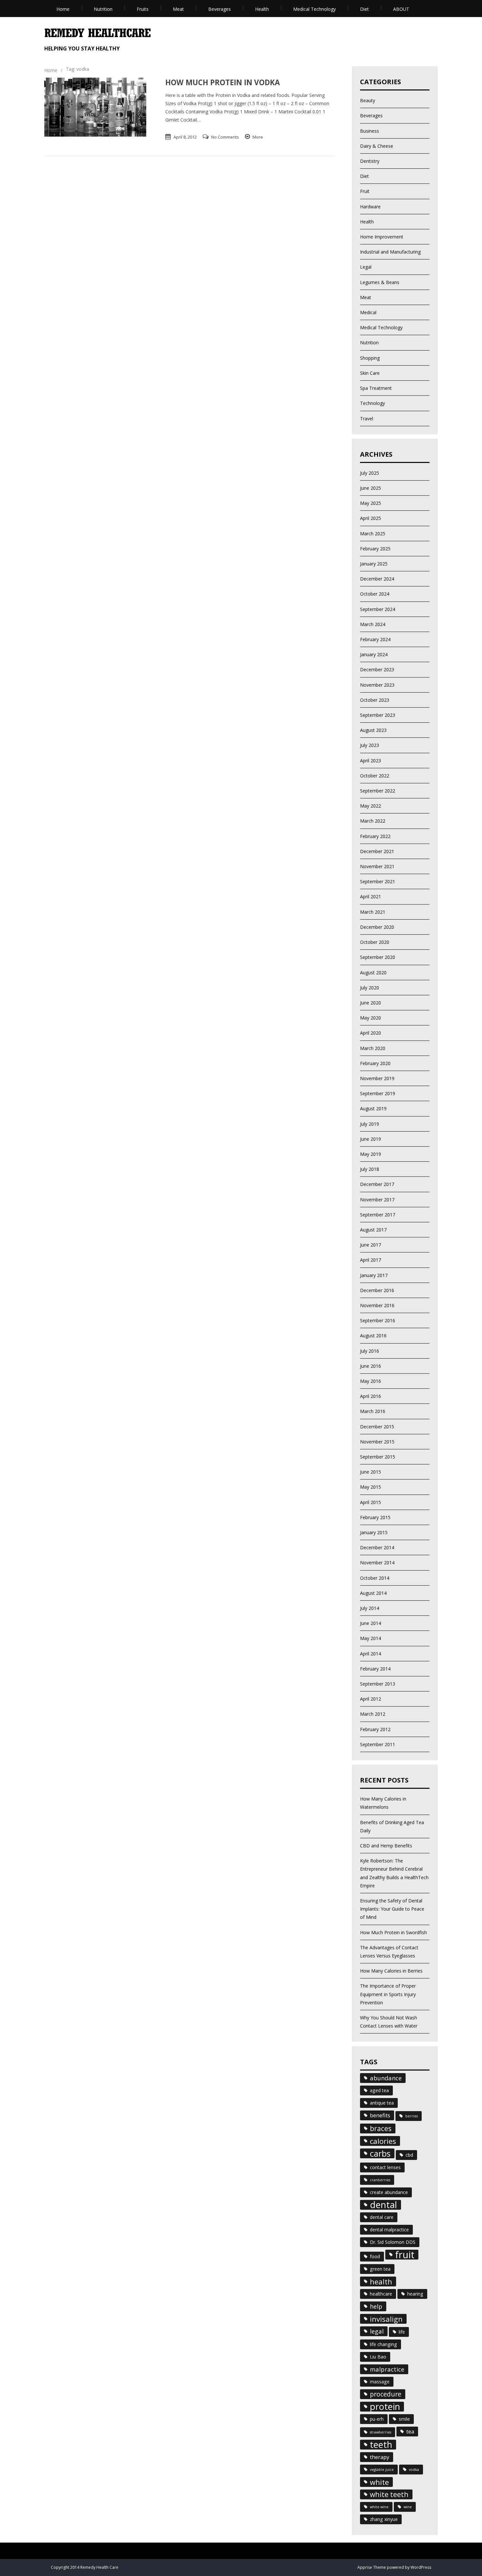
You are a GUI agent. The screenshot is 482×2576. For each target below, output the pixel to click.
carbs (380, 2153)
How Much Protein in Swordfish (393, 1932)
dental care (382, 2217)
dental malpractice (389, 2230)
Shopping (370, 358)
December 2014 (377, 1547)
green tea (380, 2269)
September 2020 (378, 957)
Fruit (365, 191)
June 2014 (371, 1623)
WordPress (420, 2567)
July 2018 (370, 1169)
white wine (379, 2507)
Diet (364, 9)
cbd (409, 2155)
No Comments (225, 137)
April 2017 (371, 1260)
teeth (381, 2445)
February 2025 (375, 549)
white (379, 2482)
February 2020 (375, 1063)
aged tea (379, 2090)
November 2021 (377, 866)
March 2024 (373, 624)
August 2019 (373, 1108)
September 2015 (378, 1457)
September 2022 (378, 791)
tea (410, 2431)
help (376, 2306)
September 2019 (378, 1093)
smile (404, 2419)
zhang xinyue (384, 2519)
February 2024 (375, 639)
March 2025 (373, 534)
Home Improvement (382, 237)
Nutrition (103, 9)
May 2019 (371, 1154)
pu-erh (377, 2419)
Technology (372, 403)
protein (385, 2407)
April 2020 (371, 1033)
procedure (386, 2394)
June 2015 (371, 1472)
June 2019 (371, 1139)
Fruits (143, 9)
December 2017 (377, 1184)
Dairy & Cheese (377, 146)
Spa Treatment (376, 388)
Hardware (370, 207)
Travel (367, 419)
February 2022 (375, 836)
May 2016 (371, 1381)
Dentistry (370, 161)
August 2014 (373, 1593)
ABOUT (401, 9)
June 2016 (371, 1366)
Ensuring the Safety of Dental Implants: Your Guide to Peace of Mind (392, 1909)
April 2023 (371, 761)
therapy (380, 2457)
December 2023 (377, 669)
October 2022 (375, 776)
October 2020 (375, 942)
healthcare (381, 2294)
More (258, 137)
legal (377, 2331)
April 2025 (371, 518)
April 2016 (371, 1396)
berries (412, 2116)
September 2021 (378, 881)
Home (63, 9)
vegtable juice (382, 2470)
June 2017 (371, 1245)
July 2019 (370, 1124)
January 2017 (374, 1275)
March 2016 (373, 1411)
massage (380, 2382)
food (375, 2256)
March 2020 (373, 1048)
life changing (383, 2344)
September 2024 (378, 609)
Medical (368, 312)
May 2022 (371, 806)
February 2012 (375, 1729)
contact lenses (385, 2167)
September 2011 (378, 1744)
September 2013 (378, 1684)
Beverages (220, 9)
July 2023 (370, 745)
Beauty (368, 100)
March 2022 (373, 821)
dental (383, 2205)
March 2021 (373, 912)
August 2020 (373, 973)
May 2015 (371, 1487)
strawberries (381, 2432)
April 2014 (371, 1654)
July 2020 (370, 988)
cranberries (380, 2180)
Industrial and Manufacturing (390, 252)
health (381, 2281)
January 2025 (374, 564)
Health (262, 9)
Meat (178, 9)
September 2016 (378, 1320)
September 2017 (378, 1215)
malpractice (387, 2369)
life (402, 2332)
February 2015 (375, 1517)
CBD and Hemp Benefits (386, 1846)
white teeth (389, 2494)
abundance (386, 2078)
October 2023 (375, 700)
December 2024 (377, 579)
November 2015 (377, 1442)
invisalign (386, 2319)
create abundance (389, 2192)
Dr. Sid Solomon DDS (393, 2242)
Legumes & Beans (380, 282)
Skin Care (370, 373)
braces (381, 2128)
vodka (414, 2470)
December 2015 (377, 1427)
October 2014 (375, 1578)
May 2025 (371, 503)
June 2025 (371, 488)
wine (408, 2507)
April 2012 (371, 1699)
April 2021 (371, 897)
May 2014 (371, 1638)
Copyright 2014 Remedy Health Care (85, 2567)
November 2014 (377, 1563)
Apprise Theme (372, 2567)
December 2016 (377, 1290)
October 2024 (375, 594)
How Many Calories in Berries (391, 1971)
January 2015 (374, 1532)
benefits (380, 2115)
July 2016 (370, 1351)
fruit (405, 2255)
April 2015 (371, 1502)
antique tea (382, 2103)
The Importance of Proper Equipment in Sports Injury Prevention (388, 1994)
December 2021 (377, 851)
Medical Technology (314, 9)
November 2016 (377, 1305)
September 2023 (378, 715)
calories (383, 2141)
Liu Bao (378, 2357)
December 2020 (377, 927)
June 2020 (371, 1003)
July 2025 (370, 473)
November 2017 (377, 1200)
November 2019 (377, 1078)
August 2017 (373, 1230)
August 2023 (373, 730)
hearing (415, 2294)
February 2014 (375, 1669)
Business (370, 131)
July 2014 (370, 1608)
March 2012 (373, 1714)
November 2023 (377, 685)
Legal (366, 267)
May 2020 (371, 1018)
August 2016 (373, 1336)
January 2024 (374, 654)
